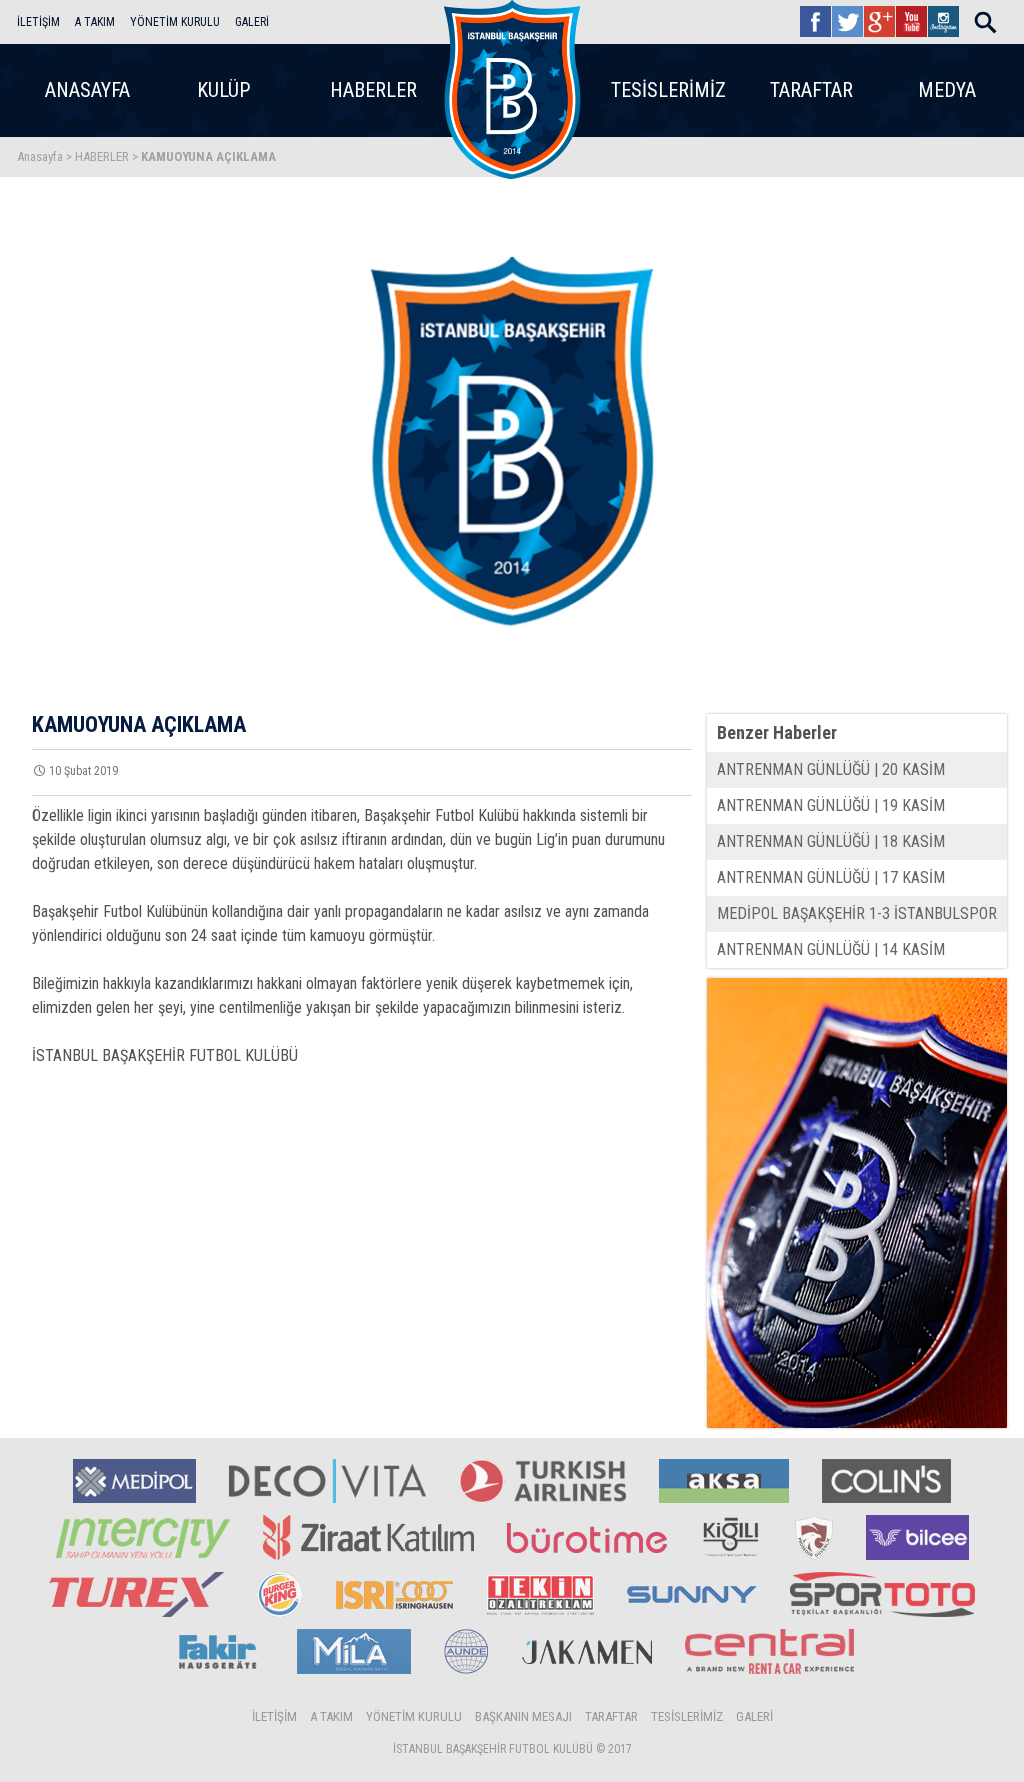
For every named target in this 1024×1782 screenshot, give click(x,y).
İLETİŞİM (38, 22)
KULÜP (223, 90)
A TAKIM (95, 22)
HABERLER (373, 90)
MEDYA (947, 90)
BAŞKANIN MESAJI (523, 1716)
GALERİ (252, 22)
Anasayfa (40, 156)
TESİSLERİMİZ (668, 90)
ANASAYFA (87, 90)
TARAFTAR (811, 90)
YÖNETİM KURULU (175, 22)
